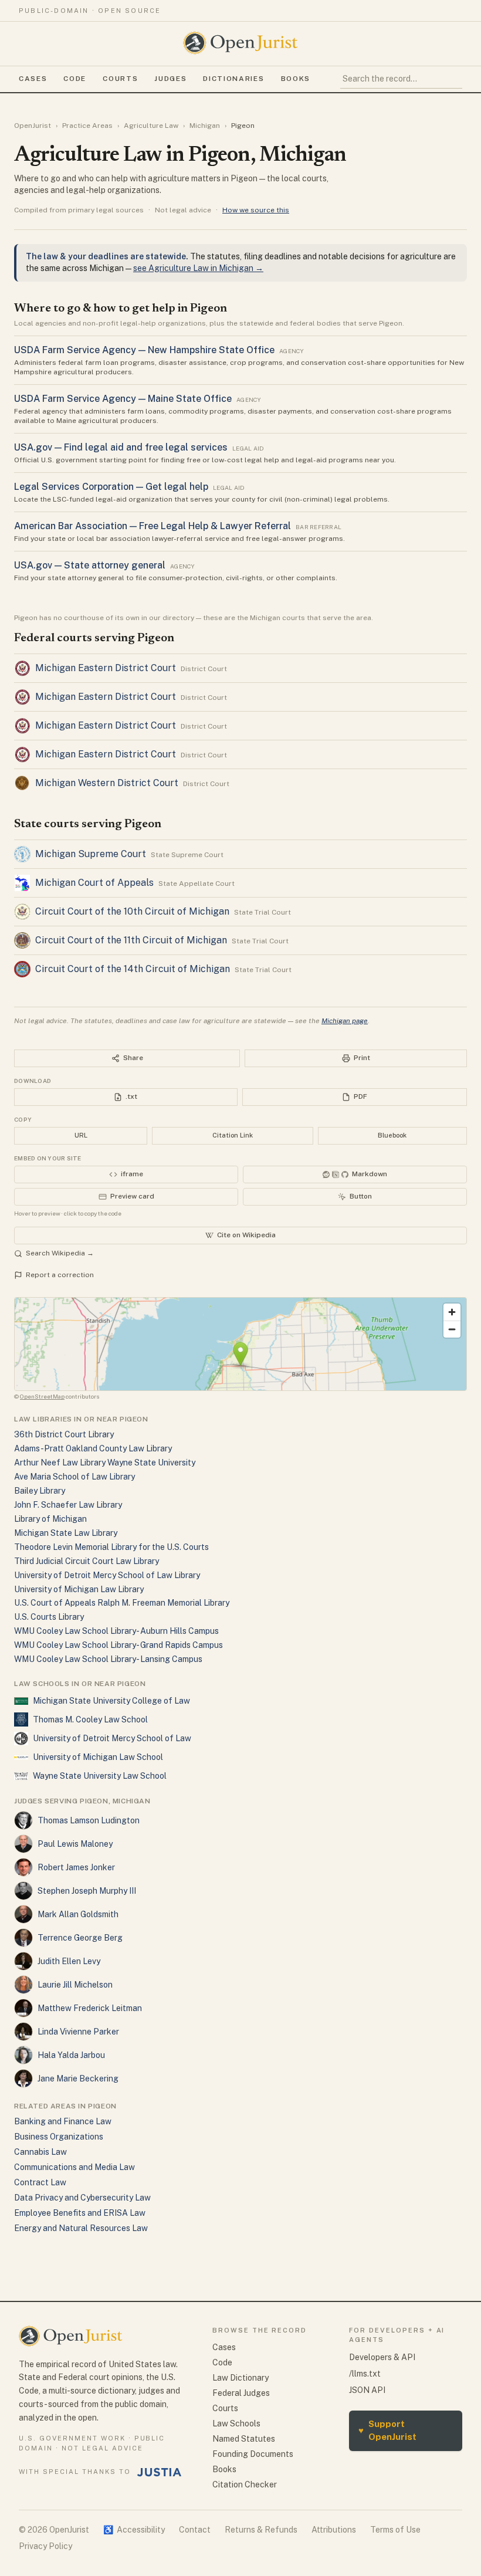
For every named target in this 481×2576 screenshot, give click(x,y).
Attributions (334, 2530)
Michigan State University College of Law (111, 1701)
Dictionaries (233, 79)
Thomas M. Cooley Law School (90, 1719)
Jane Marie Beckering (78, 2079)
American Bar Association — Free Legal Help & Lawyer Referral (153, 526)
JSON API (367, 2390)
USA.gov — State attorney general (90, 565)
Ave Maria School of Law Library (74, 1477)
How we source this (256, 210)
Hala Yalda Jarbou (71, 2055)
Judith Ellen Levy (69, 1961)
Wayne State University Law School (100, 1776)
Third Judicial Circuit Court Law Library (87, 1561)
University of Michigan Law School (98, 1757)
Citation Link (233, 1135)
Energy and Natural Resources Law (81, 2228)
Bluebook (392, 1135)
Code (75, 79)
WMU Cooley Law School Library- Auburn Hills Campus (116, 1631)
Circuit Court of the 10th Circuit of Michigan (132, 911)
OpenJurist (33, 126)
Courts (120, 79)
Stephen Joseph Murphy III (87, 1891)
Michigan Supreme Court (91, 854)
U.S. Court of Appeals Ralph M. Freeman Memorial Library (122, 1603)
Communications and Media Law (74, 2167)
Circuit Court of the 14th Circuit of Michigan (133, 969)
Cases (33, 79)
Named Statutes (244, 2439)
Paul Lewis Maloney (75, 1844)
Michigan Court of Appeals (94, 883)
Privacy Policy (45, 2546)
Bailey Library (40, 1491)
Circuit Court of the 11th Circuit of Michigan (131, 940)
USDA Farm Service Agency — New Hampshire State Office (144, 350)
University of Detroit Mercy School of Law (112, 1738)
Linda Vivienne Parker (78, 2032)
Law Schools (236, 2423)
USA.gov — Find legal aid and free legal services (121, 447)
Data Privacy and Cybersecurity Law (82, 2198)
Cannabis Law (40, 2152)
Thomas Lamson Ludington (89, 1820)
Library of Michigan (50, 1519)
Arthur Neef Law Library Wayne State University (105, 1463)
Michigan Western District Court (107, 783)
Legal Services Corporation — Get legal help (111, 487)
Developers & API (382, 2357)
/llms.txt (365, 2374)
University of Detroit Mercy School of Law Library (107, 1575)
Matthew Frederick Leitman (90, 2008)
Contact (195, 2530)
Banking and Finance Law (63, 2121)
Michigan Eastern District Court (106, 668)
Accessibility (134, 2530)
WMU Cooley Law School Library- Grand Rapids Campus (118, 1645)
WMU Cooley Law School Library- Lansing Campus (108, 1659)
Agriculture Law (151, 126)
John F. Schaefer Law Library (68, 1505)
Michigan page (345, 1021)
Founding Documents (253, 2454)
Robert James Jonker (76, 1867)
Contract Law (40, 2182)
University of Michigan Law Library (79, 1589)
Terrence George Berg (80, 1938)
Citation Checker (245, 2484)
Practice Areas (87, 126)
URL (81, 1135)
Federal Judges (241, 2393)
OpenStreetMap (42, 1396)
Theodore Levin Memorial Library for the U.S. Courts (111, 1547)
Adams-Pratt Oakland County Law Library (93, 1448)
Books (296, 79)
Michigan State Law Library (66, 1533)
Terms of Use (395, 2530)
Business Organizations (59, 2137)
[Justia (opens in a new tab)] (160, 2472)
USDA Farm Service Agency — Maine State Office (123, 399)
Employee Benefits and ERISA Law (80, 2213)
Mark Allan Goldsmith (78, 1914)
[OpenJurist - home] (240, 43)
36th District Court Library (64, 1434)
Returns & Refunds (261, 2530)
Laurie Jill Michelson (75, 1985)
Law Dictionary (240, 2378)
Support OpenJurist (387, 2431)
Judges (170, 79)
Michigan (205, 126)
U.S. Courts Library (49, 1617)
